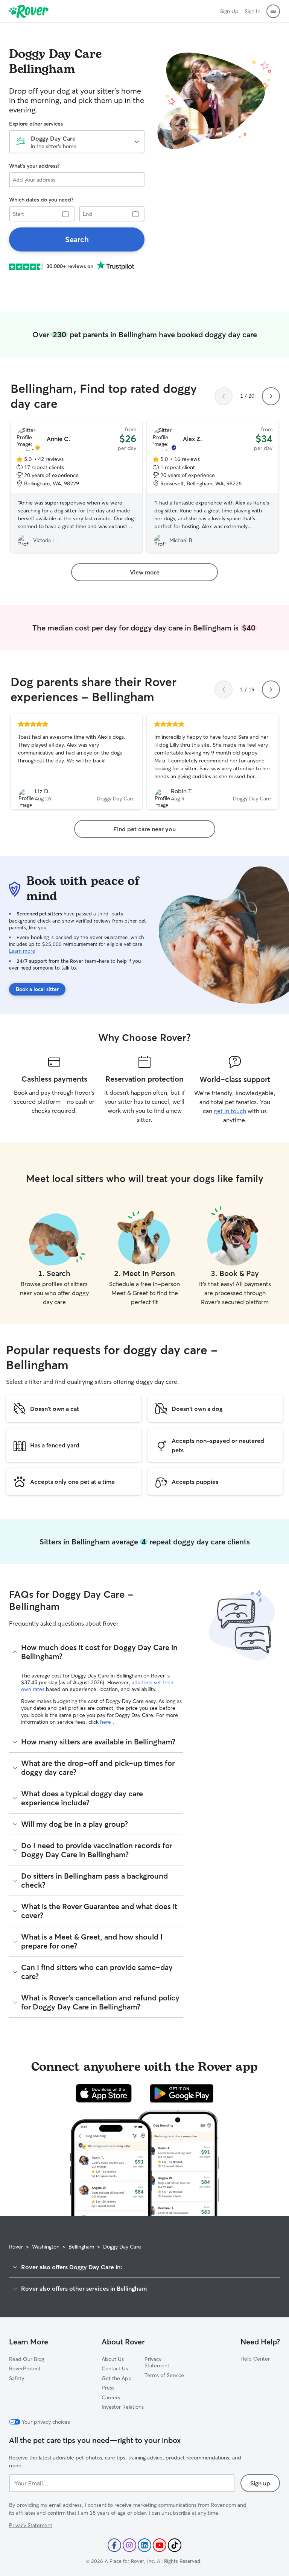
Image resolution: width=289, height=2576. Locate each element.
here (106, 1722)
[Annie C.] (76, 486)
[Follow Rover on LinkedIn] (144, 2545)
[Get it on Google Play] (182, 2093)
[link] (77, 239)
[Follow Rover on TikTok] (175, 2545)
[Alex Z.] (213, 486)
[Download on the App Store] (104, 2093)
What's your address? (34, 166)
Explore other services (36, 124)
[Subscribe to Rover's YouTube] (160, 2545)
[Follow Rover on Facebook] (114, 2545)
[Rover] (29, 11)
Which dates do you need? (41, 200)
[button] (273, 11)
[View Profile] (76, 762)
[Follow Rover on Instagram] (129, 2545)
